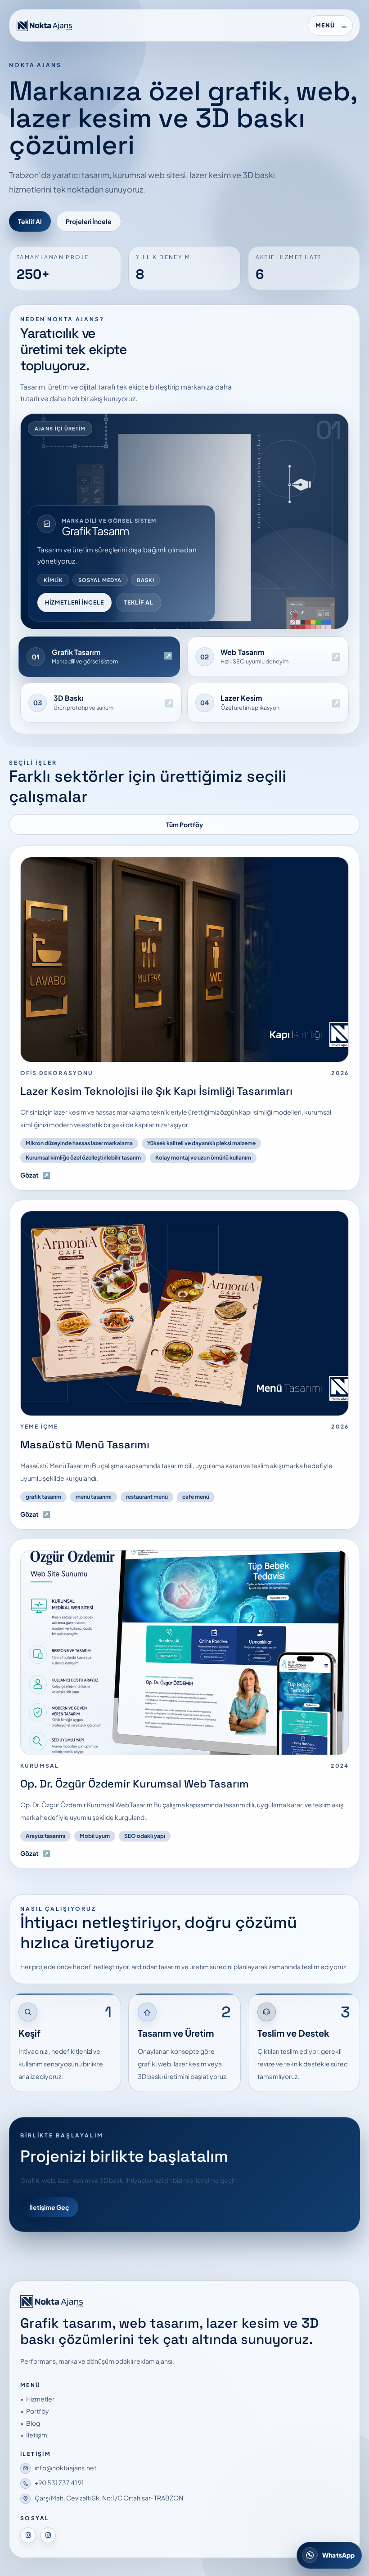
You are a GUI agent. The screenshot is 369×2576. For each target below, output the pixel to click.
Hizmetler (40, 2399)
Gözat (35, 1175)
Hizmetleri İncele (74, 602)
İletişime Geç (49, 2207)
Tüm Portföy (184, 824)
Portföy (38, 2411)
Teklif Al (30, 221)
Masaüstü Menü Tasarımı (85, 1445)
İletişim (37, 2435)
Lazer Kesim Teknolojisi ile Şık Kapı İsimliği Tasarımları (156, 1091)
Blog (33, 2423)
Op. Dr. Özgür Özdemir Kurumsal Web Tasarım (135, 1784)
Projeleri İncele (89, 221)
